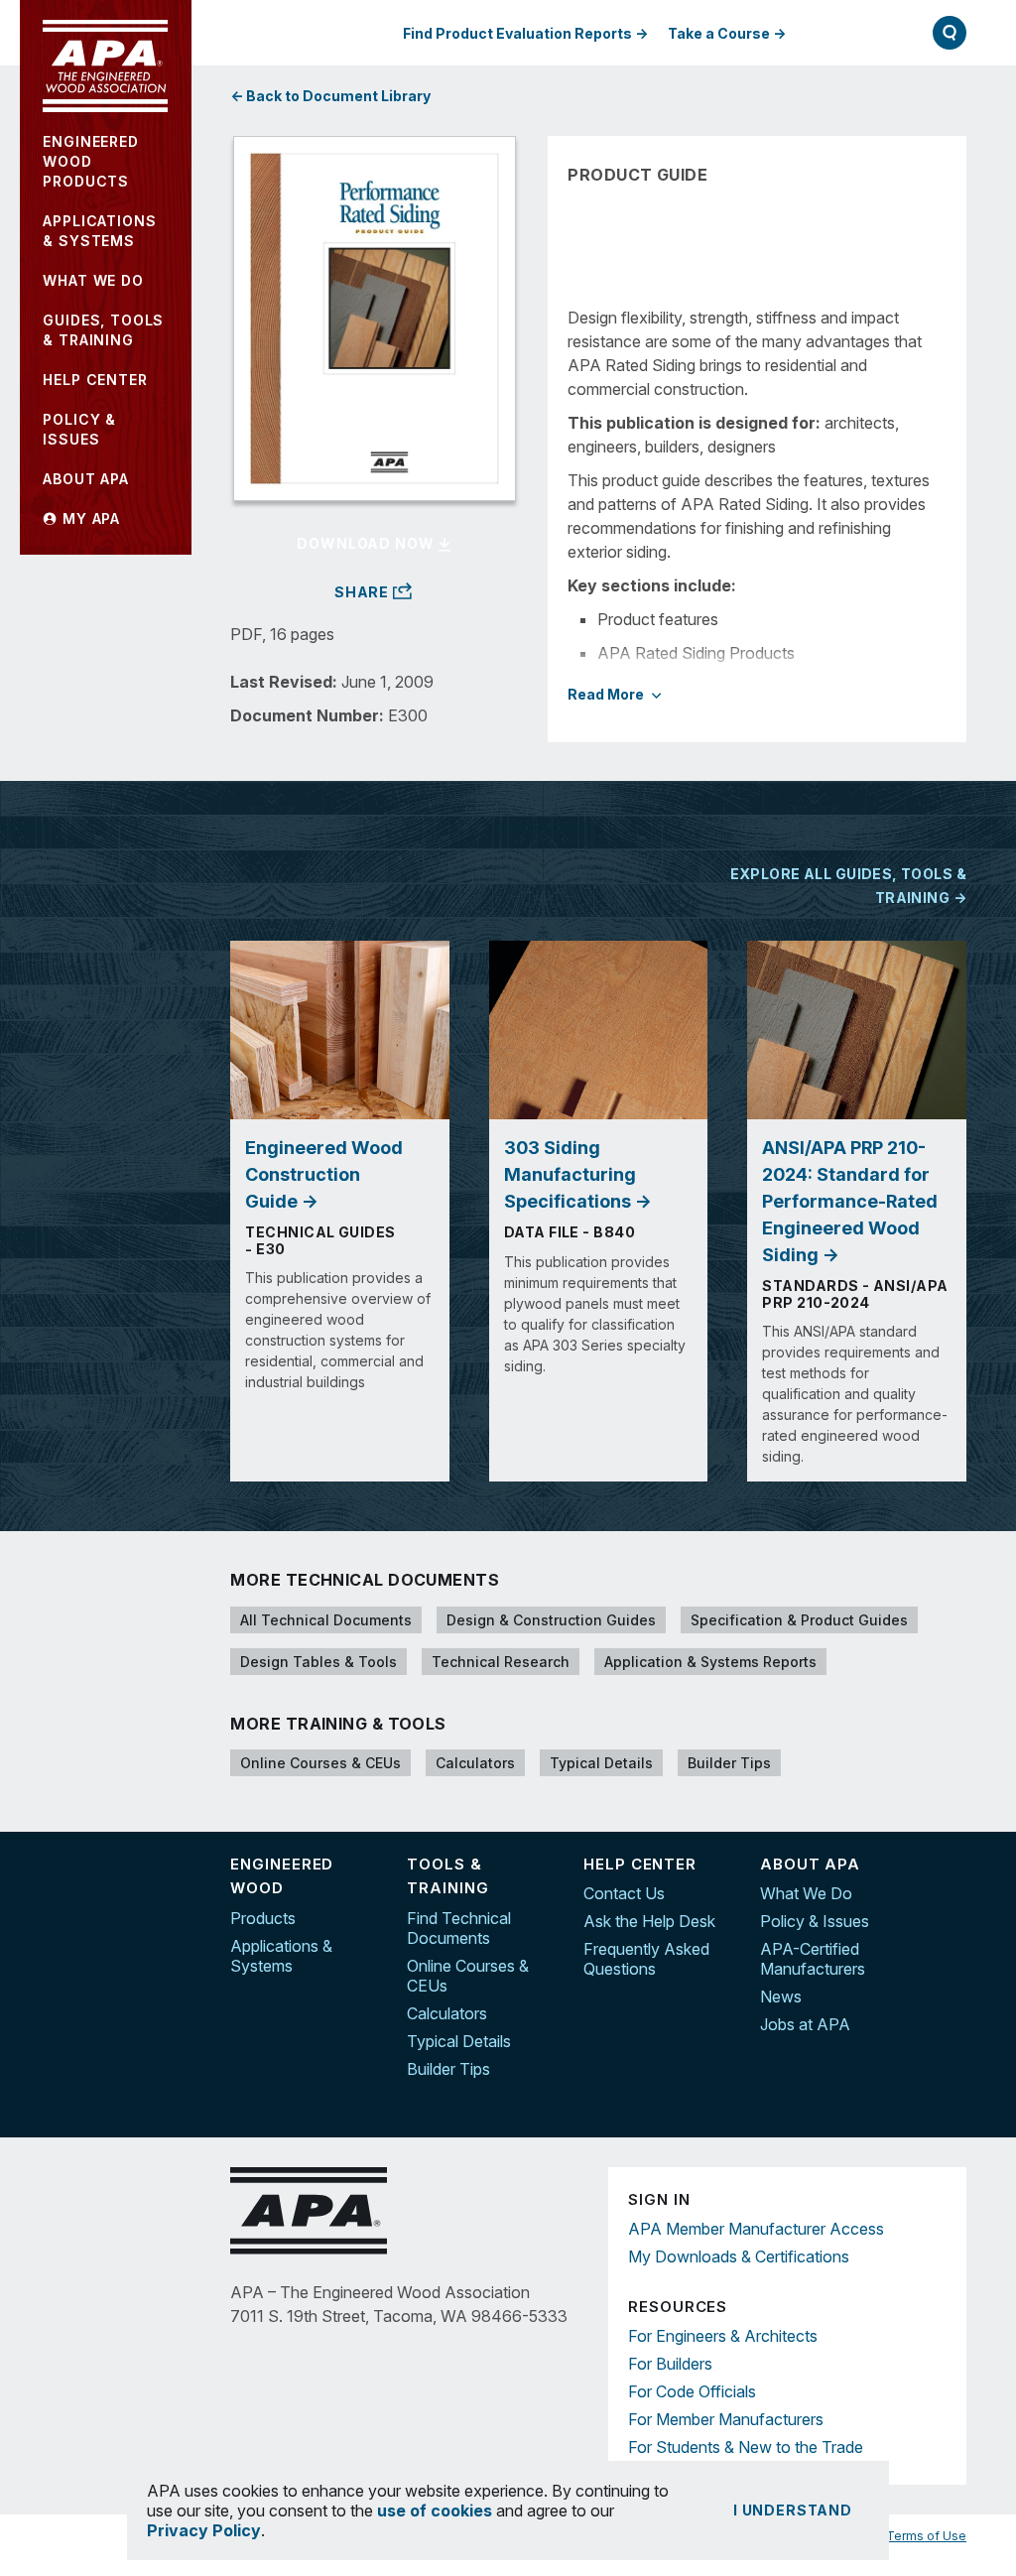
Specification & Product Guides (799, 1620)
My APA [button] (89, 518)
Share (364, 593)
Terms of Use (926, 2536)
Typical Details (601, 1763)
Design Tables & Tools (318, 1662)
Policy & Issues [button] (79, 429)
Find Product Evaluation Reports (517, 33)
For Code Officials (692, 2391)
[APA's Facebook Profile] (952, 1868)
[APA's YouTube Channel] (952, 1951)
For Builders (670, 2364)
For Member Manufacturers (726, 2419)
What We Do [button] (93, 280)
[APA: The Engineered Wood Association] (105, 66)
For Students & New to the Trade (746, 2447)
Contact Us (624, 1893)
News (781, 1996)
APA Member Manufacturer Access (756, 2229)
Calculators (475, 1763)
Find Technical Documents (459, 1928)
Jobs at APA (805, 2024)
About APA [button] (86, 479)
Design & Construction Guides (551, 1620)
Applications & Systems (281, 1956)
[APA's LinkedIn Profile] (952, 1909)
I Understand (793, 2510)
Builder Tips (729, 1763)
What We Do (806, 1893)
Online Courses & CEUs (320, 1763)
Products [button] (90, 161)
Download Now (367, 543)
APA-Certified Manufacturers (813, 1959)
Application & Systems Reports (710, 1662)
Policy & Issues (815, 1921)
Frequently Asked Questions (646, 1959)
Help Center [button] (95, 380)
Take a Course (719, 33)
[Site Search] (950, 33)
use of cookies (435, 2511)
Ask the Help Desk (649, 1921)
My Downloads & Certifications (739, 2256)
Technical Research (501, 1662)
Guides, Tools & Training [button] (103, 330)
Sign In (850, 32)
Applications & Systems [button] (99, 231)
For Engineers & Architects (723, 2336)
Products (263, 1918)
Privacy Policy (204, 2530)
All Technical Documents (326, 1620)
